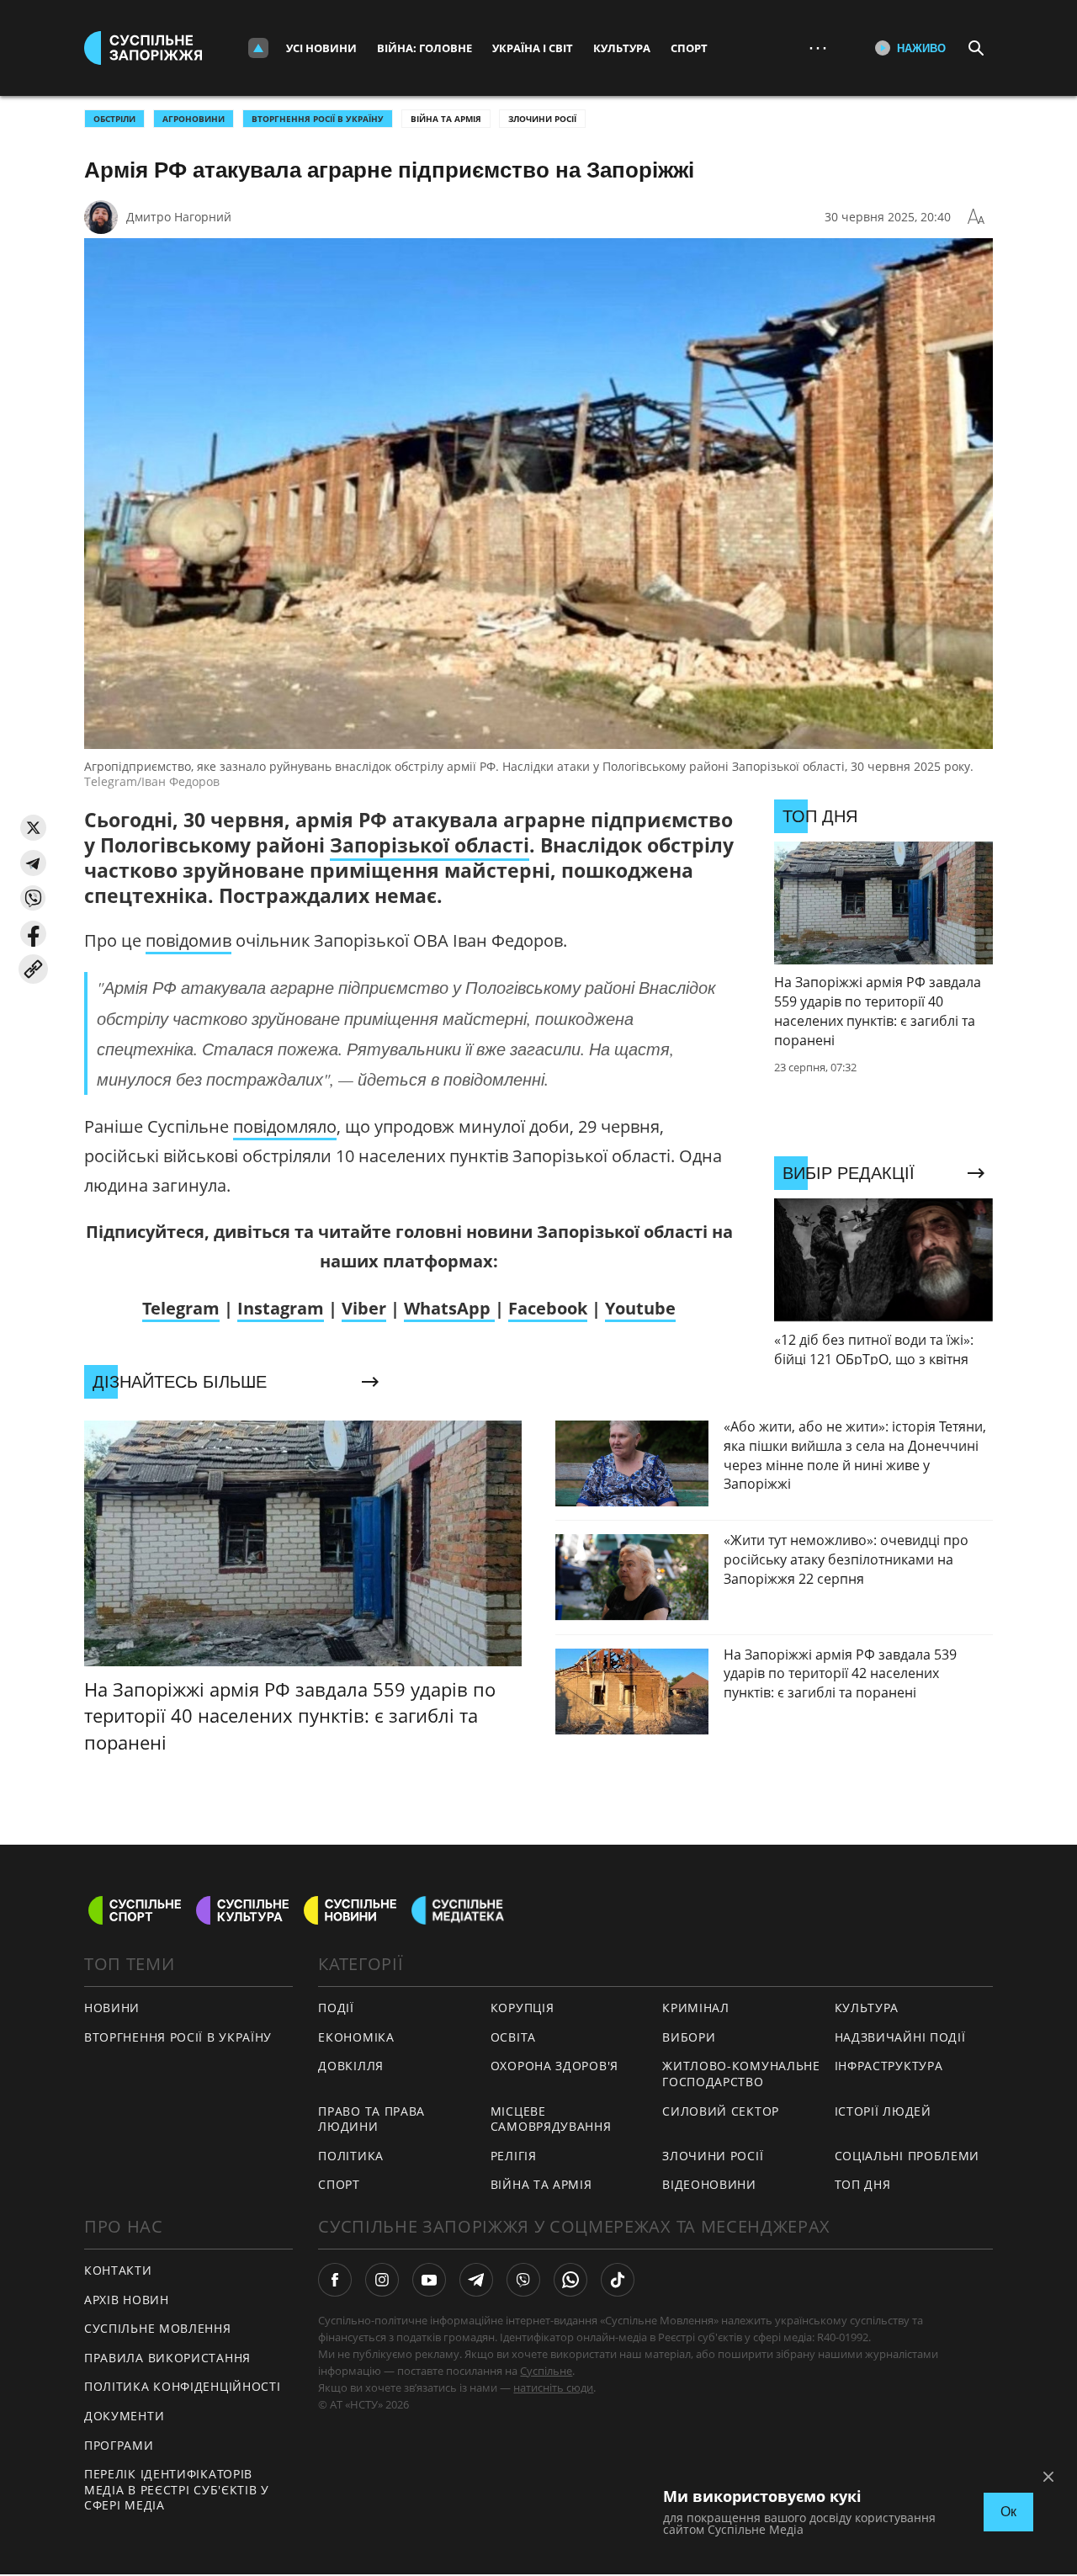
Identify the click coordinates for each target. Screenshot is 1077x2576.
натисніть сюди (553, 2387)
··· (818, 48)
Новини (112, 2008)
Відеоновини (709, 2184)
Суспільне (546, 2371)
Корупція (523, 2008)
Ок (1008, 2512)
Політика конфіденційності (183, 2386)
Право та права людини (371, 2119)
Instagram (281, 1308)
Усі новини (321, 48)
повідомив (188, 940)
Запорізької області (430, 845)
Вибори (689, 2037)
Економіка (356, 2037)
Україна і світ (533, 48)
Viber (364, 1308)
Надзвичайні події (900, 2037)
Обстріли (114, 119)
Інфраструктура (889, 2066)
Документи (124, 2416)
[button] (33, 828)
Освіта (513, 2037)
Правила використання (167, 2358)
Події (336, 2008)
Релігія (514, 2156)
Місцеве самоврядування (551, 2119)
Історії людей (883, 2111)
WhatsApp (449, 1308)
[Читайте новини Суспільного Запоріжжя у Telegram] (476, 2280)
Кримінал (696, 2008)
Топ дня (863, 2184)
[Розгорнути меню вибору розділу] (258, 48)
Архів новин (127, 2300)
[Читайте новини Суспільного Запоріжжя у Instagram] (382, 2280)
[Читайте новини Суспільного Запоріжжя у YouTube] (429, 2280)
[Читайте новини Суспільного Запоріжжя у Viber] (523, 2280)
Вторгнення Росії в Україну (318, 119)
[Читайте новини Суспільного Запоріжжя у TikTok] (618, 2280)
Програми (119, 2445)
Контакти (118, 2270)
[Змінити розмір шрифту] (976, 217)
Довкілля (351, 2066)
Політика (351, 2156)
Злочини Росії (542, 119)
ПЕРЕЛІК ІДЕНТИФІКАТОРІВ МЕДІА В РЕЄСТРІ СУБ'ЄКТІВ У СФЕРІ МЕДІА (177, 2489)
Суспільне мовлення (158, 2328)
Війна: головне (424, 48)
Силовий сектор (721, 2111)
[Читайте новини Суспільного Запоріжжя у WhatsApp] (570, 2280)
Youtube (640, 1308)
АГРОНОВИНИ (194, 119)
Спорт (689, 48)
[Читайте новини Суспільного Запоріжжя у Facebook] (335, 2280)
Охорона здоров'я (554, 2066)
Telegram (181, 1308)
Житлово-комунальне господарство (741, 2074)
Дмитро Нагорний (179, 217)
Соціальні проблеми (907, 2156)
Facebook (548, 1308)
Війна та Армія (446, 119)
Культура (622, 48)
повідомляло (285, 1126)
